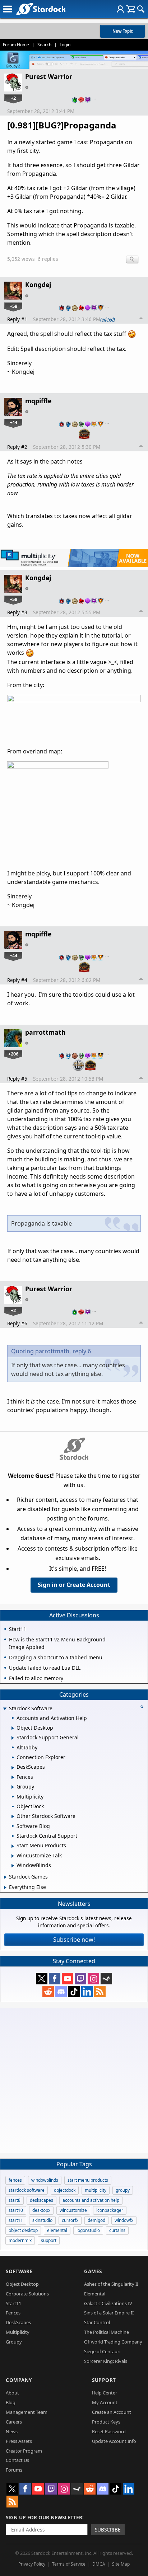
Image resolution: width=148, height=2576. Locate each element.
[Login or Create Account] (120, 9)
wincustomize (73, 2210)
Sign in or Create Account (74, 1585)
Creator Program (24, 2451)
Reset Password (109, 2431)
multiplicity (96, 2190)
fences (15, 2180)
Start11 (13, 2303)
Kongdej (38, 285)
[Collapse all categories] (142, 1707)
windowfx (124, 2220)
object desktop (23, 2230)
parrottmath (45, 1032)
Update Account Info (114, 2441)
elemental (57, 2230)
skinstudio (42, 2220)
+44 (13, 422)
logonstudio (88, 2230)
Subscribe (108, 2530)
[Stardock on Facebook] (55, 1979)
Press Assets (19, 2441)
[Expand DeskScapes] (13, 1768)
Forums (14, 2470)
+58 (13, 306)
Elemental (95, 2294)
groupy (123, 2190)
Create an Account (112, 2412)
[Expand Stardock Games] (5, 1877)
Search (44, 45)
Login (65, 45)
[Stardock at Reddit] (48, 1992)
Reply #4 (17, 980)
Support (104, 2380)
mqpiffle (38, 401)
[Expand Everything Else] (5, 1888)
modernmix (20, 2240)
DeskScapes (18, 2322)
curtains (117, 2230)
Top (141, 319)
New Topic (123, 31)
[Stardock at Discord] (61, 1992)
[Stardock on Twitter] (42, 1979)
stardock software (27, 2190)
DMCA (99, 2564)
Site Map (121, 2564)
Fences (13, 2313)
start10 (16, 2210)
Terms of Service (69, 2564)
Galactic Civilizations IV (108, 2303)
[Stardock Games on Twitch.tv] (80, 1979)
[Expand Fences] (13, 1777)
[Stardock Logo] (41, 9)
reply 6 (82, 1351)
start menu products (88, 2180)
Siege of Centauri (102, 2351)
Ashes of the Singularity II (111, 2284)
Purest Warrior (49, 76)
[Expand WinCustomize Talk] (13, 1856)
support (49, 2240)
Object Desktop (22, 2284)
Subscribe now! (74, 1940)
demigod (96, 2220)
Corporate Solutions (27, 2294)
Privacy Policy (32, 2564)
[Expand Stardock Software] (5, 1709)
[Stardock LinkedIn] (87, 1992)
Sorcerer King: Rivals (106, 2361)
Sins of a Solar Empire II (109, 2313)
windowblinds (45, 2180)
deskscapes (41, 2200)
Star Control (97, 2322)
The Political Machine (107, 2332)
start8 (15, 2200)
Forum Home (16, 45)
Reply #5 (17, 1079)
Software (19, 2271)
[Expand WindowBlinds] (13, 1866)
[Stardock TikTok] (74, 1992)
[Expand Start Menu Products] (13, 1846)
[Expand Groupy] (13, 1787)
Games (93, 2271)
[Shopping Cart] (131, 9)
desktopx (41, 2210)
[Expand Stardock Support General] (13, 1738)
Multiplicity (18, 2332)
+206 (13, 1054)
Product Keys (106, 2422)
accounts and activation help (91, 2200)
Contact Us (17, 2460)
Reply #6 (17, 1323)
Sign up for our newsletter (44, 2517)
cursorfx (70, 2220)
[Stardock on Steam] (106, 1979)
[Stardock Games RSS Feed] (100, 1992)
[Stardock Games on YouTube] (68, 1979)
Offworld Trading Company (113, 2342)
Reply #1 (17, 319)
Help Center (105, 2393)
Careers (14, 2422)
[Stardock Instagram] (93, 1979)
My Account (105, 2402)
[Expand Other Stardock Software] (13, 1816)
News (12, 2431)
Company (19, 2380)
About (12, 2393)
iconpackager (110, 2210)
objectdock (65, 2190)
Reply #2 (17, 447)
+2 (13, 98)
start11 (16, 2220)
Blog (11, 2402)
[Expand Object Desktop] (13, 1728)
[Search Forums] (141, 9)
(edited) (108, 319)
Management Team (27, 2412)
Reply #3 (17, 612)
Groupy (14, 2342)
